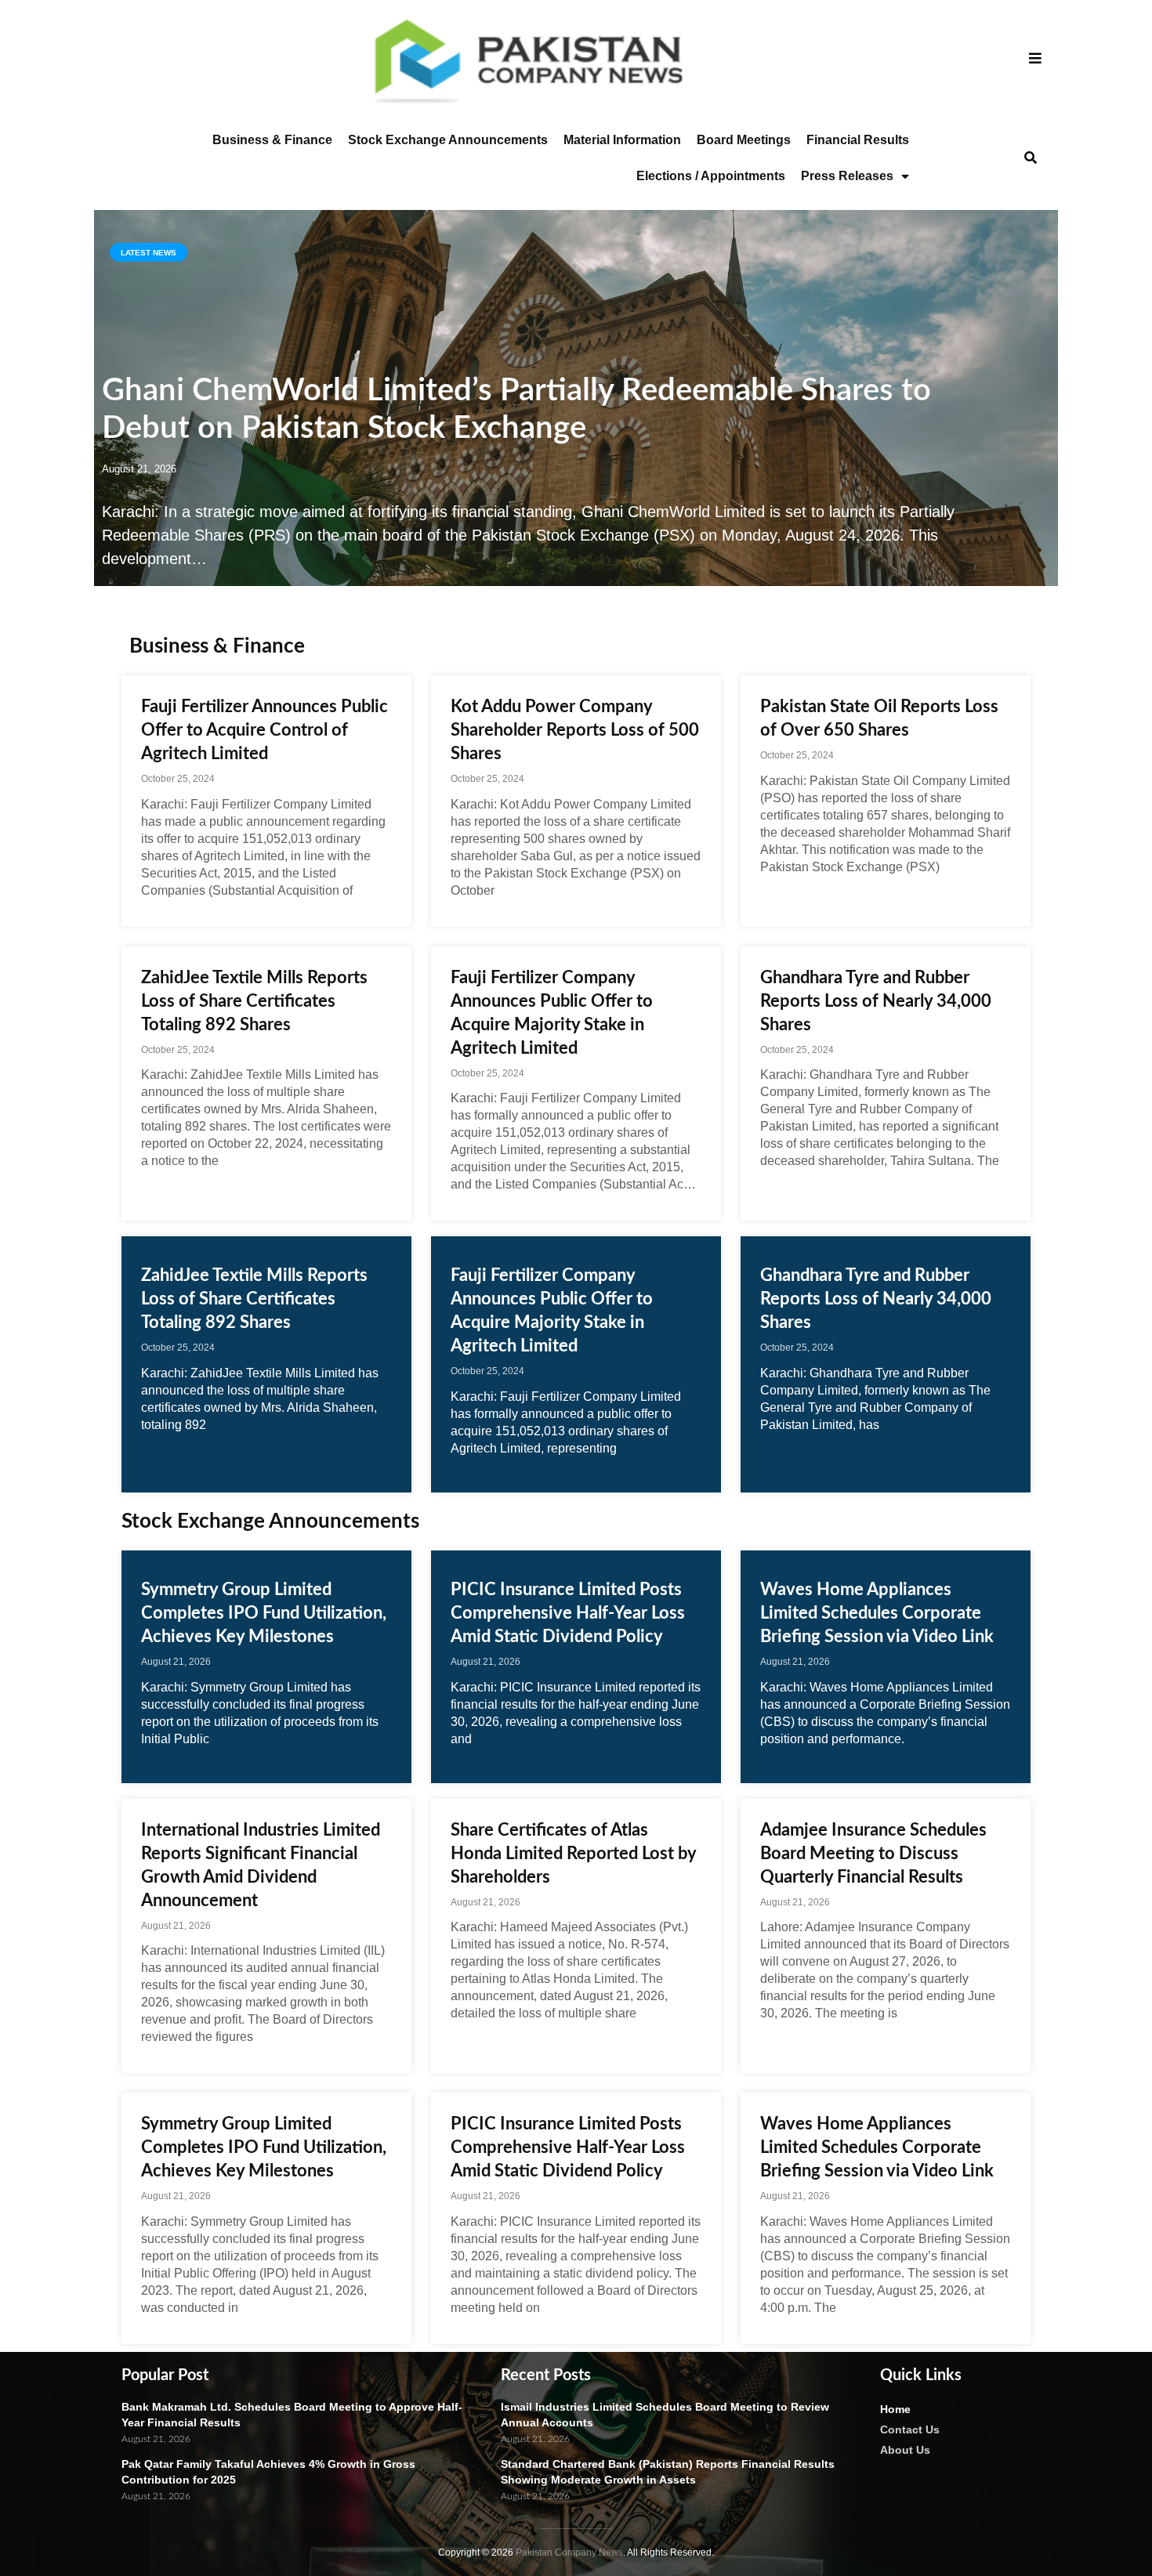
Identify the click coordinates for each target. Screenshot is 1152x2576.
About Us (905, 2450)
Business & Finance (272, 140)
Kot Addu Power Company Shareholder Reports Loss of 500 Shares (575, 730)
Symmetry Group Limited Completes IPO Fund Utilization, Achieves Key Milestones (264, 1613)
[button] (1030, 159)
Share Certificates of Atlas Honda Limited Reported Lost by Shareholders (573, 1854)
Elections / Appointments (711, 176)
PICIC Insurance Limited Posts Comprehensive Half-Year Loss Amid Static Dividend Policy (568, 1613)
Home (895, 2409)
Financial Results (858, 140)
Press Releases (847, 176)
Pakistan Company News (569, 2552)
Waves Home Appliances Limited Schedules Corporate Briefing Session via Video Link (877, 1613)
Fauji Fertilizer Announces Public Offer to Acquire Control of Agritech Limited (264, 730)
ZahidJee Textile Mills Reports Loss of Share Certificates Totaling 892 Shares (254, 1001)
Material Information (622, 140)
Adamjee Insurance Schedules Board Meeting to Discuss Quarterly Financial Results (873, 1854)
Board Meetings (744, 140)
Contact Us (910, 2429)
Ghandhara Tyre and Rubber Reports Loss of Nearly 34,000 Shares (876, 1001)
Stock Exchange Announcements (448, 140)
